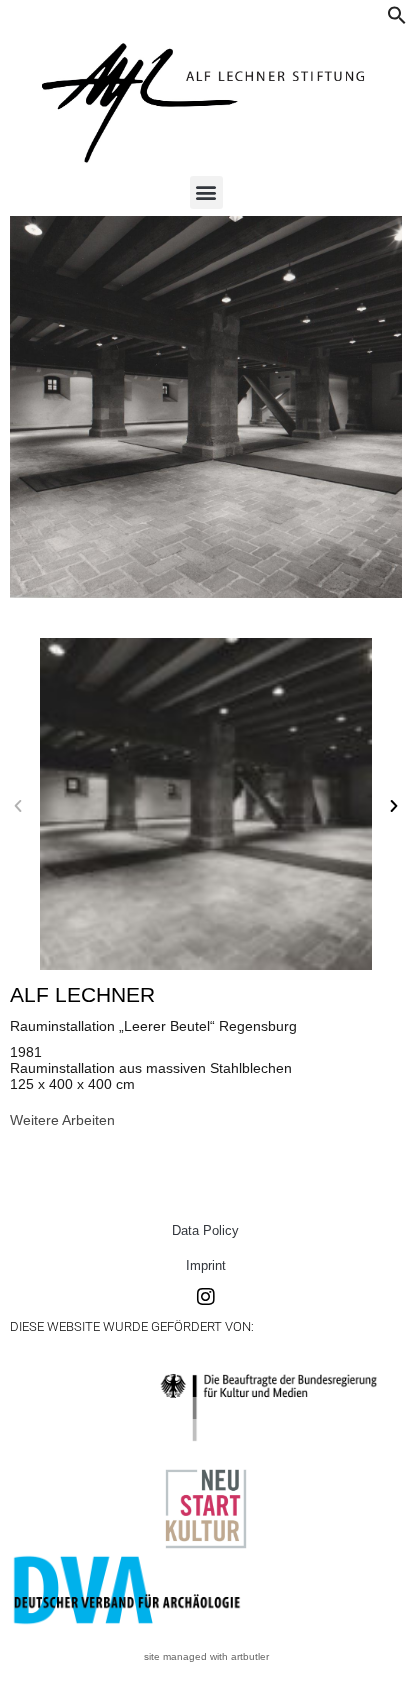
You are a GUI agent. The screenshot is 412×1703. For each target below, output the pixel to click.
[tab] (62, 1120)
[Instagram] (206, 1297)
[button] (397, 20)
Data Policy (205, 1230)
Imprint (206, 1265)
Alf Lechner (82, 994)
